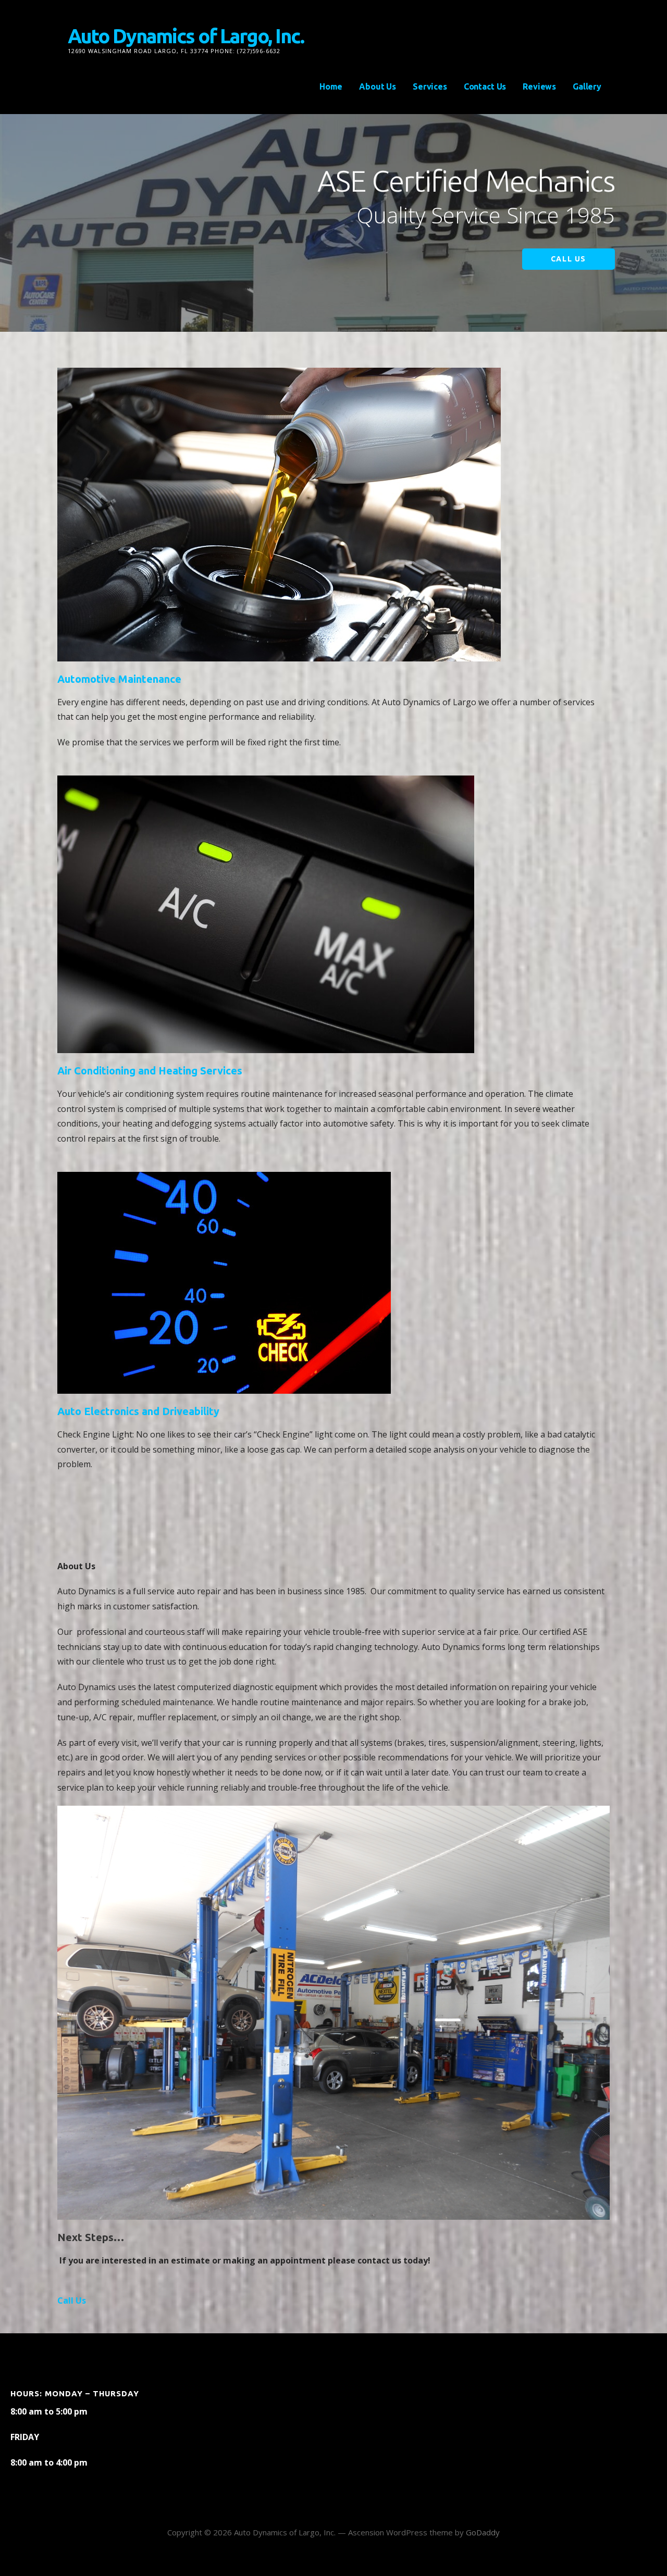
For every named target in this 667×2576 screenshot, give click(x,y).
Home (331, 86)
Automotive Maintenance (119, 679)
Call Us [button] (72, 2300)
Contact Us (485, 86)
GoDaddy (483, 2532)
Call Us (569, 259)
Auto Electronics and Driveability (138, 1411)
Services (430, 86)
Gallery (587, 86)
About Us (378, 86)
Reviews (539, 86)
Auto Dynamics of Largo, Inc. (186, 36)
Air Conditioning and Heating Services (150, 1071)
